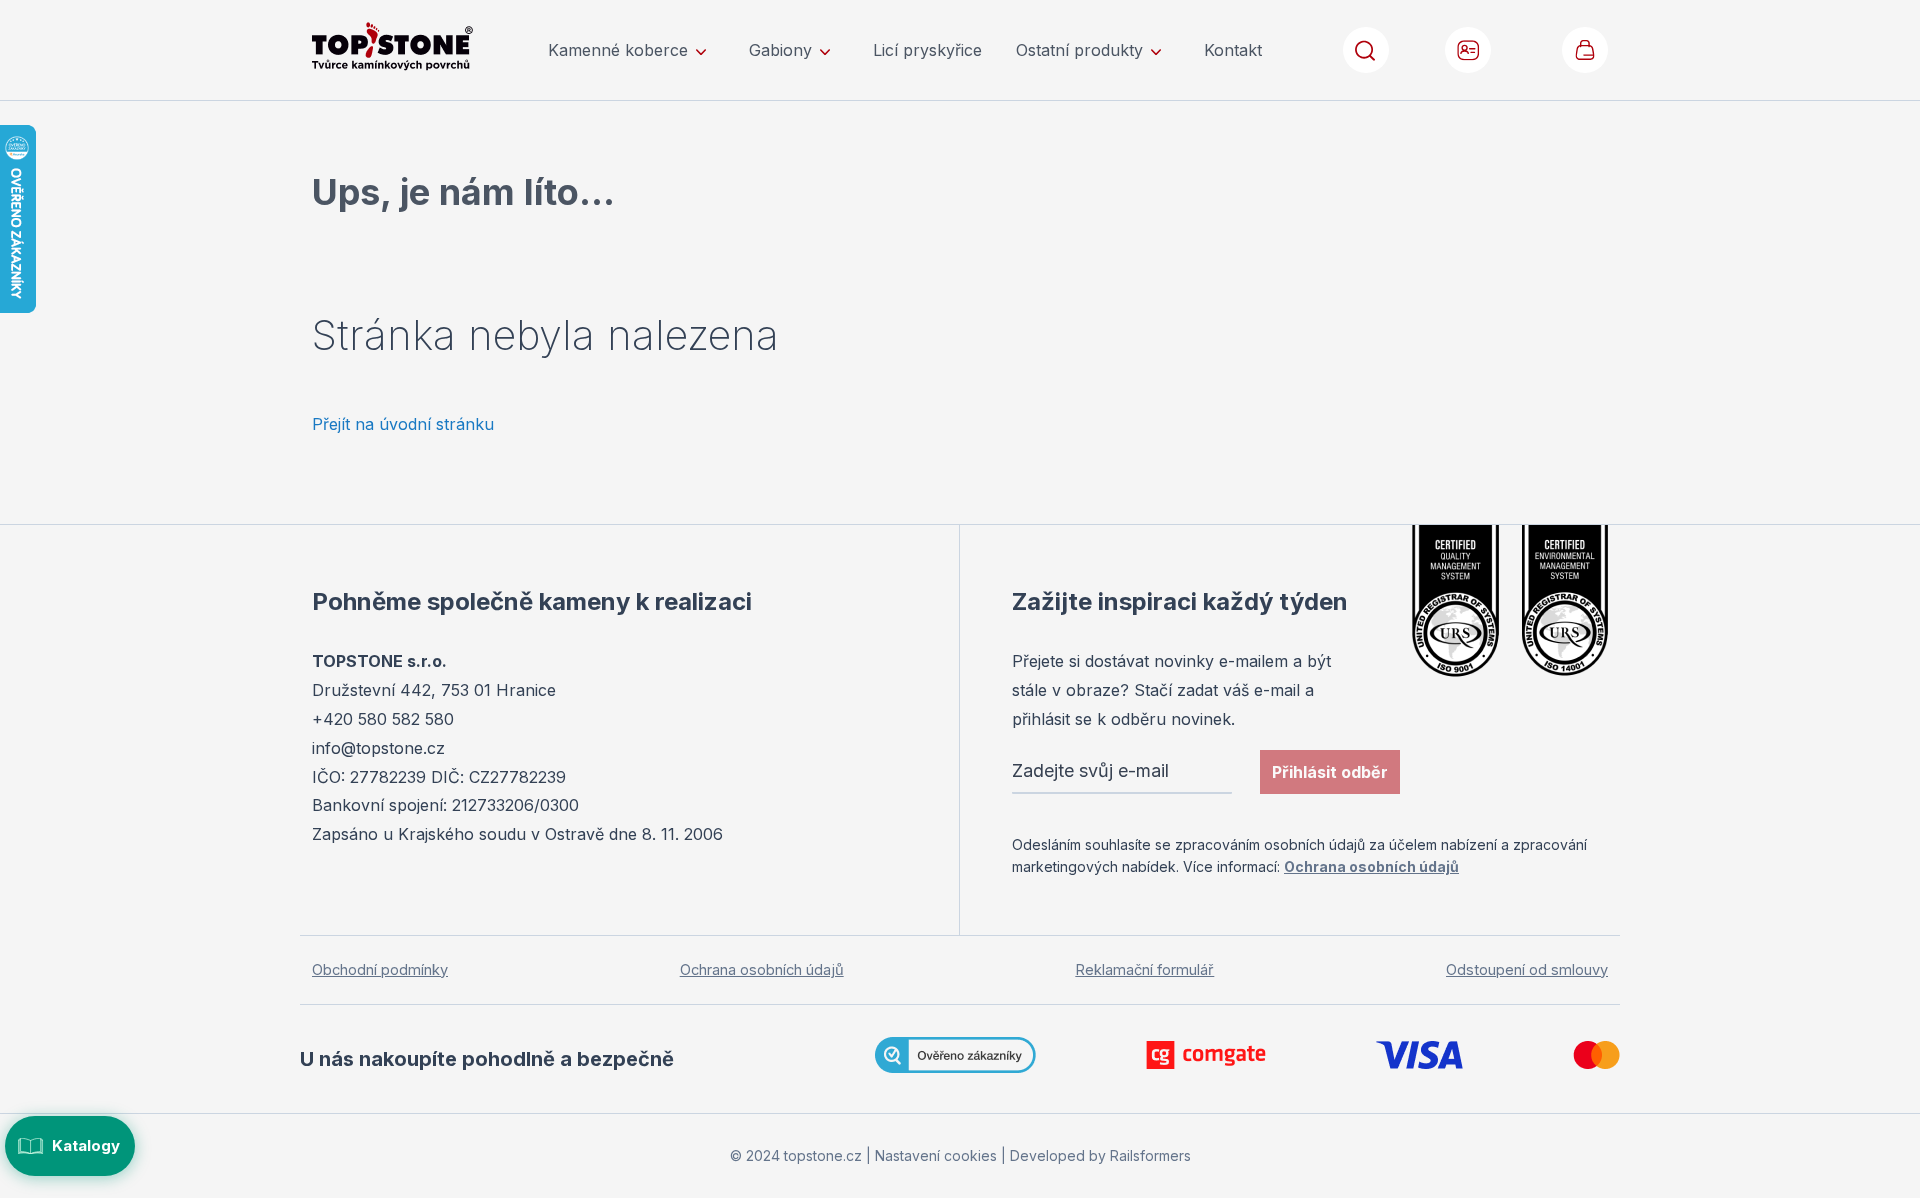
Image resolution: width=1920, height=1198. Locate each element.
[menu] (905, 50)
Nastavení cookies (936, 1155)
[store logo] (420, 46)
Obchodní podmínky (380, 970)
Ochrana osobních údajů (1371, 866)
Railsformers (1150, 1155)
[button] (1469, 50)
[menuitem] (631, 50)
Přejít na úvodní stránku (403, 424)
